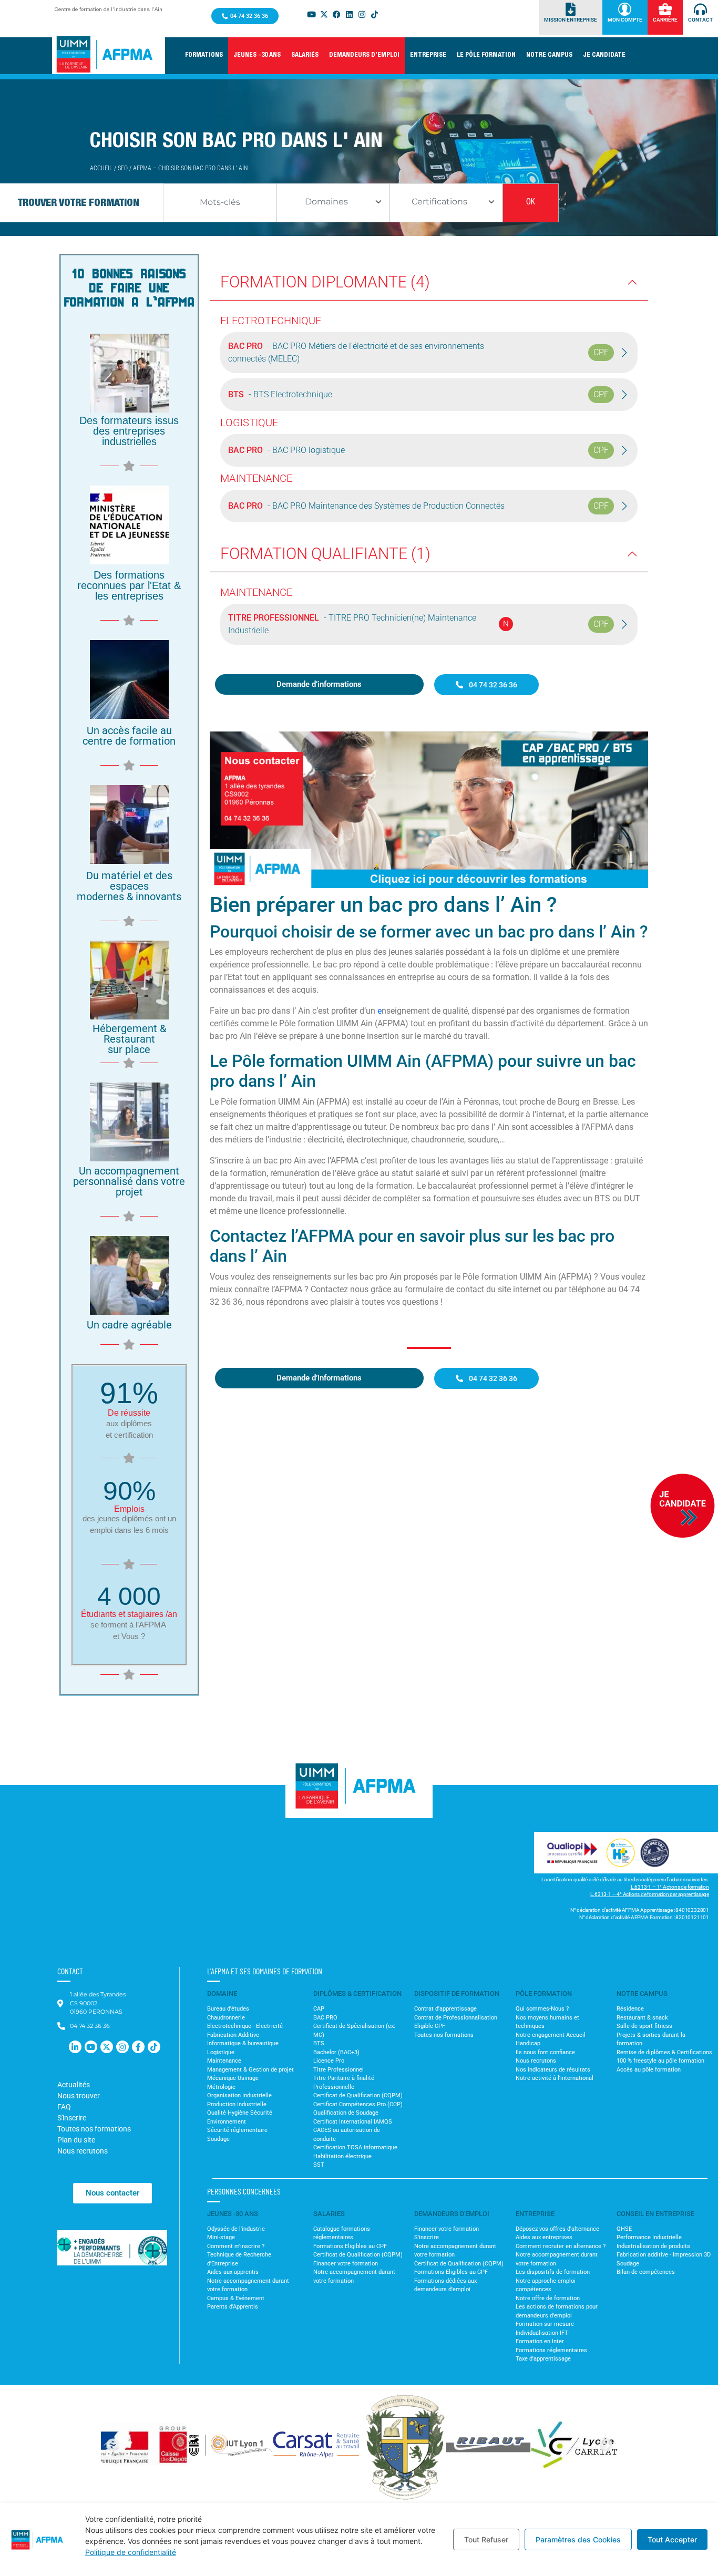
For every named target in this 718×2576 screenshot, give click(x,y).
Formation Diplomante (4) (325, 282)
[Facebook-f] (138, 2047)
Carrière (665, 20)
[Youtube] (311, 14)
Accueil (101, 168)
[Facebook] (336, 14)
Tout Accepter (672, 2539)
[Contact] (700, 9)
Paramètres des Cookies (578, 2539)
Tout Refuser (486, 2539)
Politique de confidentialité (131, 2552)
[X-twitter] (324, 14)
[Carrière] (665, 9)
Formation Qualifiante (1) (325, 554)
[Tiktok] (374, 14)
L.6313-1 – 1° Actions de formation (670, 1887)
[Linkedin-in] (75, 2047)
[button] (204, 56)
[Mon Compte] (625, 9)
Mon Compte (625, 20)
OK (531, 203)
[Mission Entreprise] (571, 9)
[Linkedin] (349, 14)
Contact (700, 20)
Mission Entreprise (571, 20)
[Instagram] (362, 14)
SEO (123, 168)
